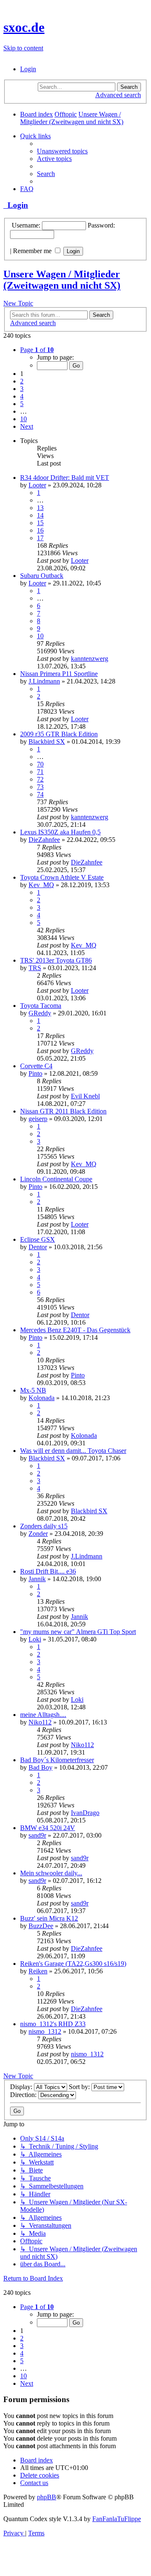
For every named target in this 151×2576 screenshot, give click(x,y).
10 (40, 636)
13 (40, 508)
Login (16, 205)
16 (40, 530)
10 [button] (23, 419)
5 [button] (22, 404)
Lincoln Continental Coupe (56, 1179)
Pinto (35, 1073)
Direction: (24, 2095)
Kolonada (42, 1398)
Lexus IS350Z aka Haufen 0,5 (60, 832)
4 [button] (22, 396)
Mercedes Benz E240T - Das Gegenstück (75, 1330)
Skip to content (23, 48)
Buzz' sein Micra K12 (49, 1918)
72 (40, 779)
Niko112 (40, 1722)
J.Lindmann (44, 681)
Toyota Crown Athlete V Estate (62, 877)
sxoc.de (24, 27)
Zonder (38, 1534)
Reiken (38, 1971)
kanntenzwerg (90, 659)
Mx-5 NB (33, 1390)
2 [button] (22, 381)
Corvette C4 (36, 1066)
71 (40, 772)
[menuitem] (28, 69)
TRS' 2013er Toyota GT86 (56, 960)
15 (40, 523)
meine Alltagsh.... (43, 1715)
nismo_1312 (45, 2031)
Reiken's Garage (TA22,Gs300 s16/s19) (73, 1964)
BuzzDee (41, 1926)
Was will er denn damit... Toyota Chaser (73, 1451)
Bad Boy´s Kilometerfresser (57, 1760)
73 (40, 787)
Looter (37, 485)
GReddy (40, 1013)
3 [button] (22, 389)
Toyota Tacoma (41, 1006)
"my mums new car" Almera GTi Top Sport (78, 1632)
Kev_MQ (41, 885)
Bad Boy (40, 1767)
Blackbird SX (47, 742)
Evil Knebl (85, 1096)
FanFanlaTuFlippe (117, 2519)
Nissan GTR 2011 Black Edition (63, 1111)
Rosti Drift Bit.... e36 (48, 1571)
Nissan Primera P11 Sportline (59, 674)
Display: (22, 2087)
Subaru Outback (42, 576)
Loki (35, 1639)
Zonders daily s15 (44, 1526)
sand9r (37, 1835)
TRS (35, 968)
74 (40, 794)
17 (40, 538)
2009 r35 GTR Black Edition (59, 734)
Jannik (37, 1579)
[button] (37, 350)
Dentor (38, 1247)
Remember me (33, 251)
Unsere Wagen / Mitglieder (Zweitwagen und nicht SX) (62, 280)
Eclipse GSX (38, 1239)
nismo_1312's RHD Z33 (53, 2024)
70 (40, 764)
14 (40, 515)
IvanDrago (85, 1813)
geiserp (38, 1119)
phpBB (47, 2497)
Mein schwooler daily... (51, 1873)
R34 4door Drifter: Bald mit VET (65, 478)
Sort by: (80, 2087)
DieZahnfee (44, 840)
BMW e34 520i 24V (48, 1828)
